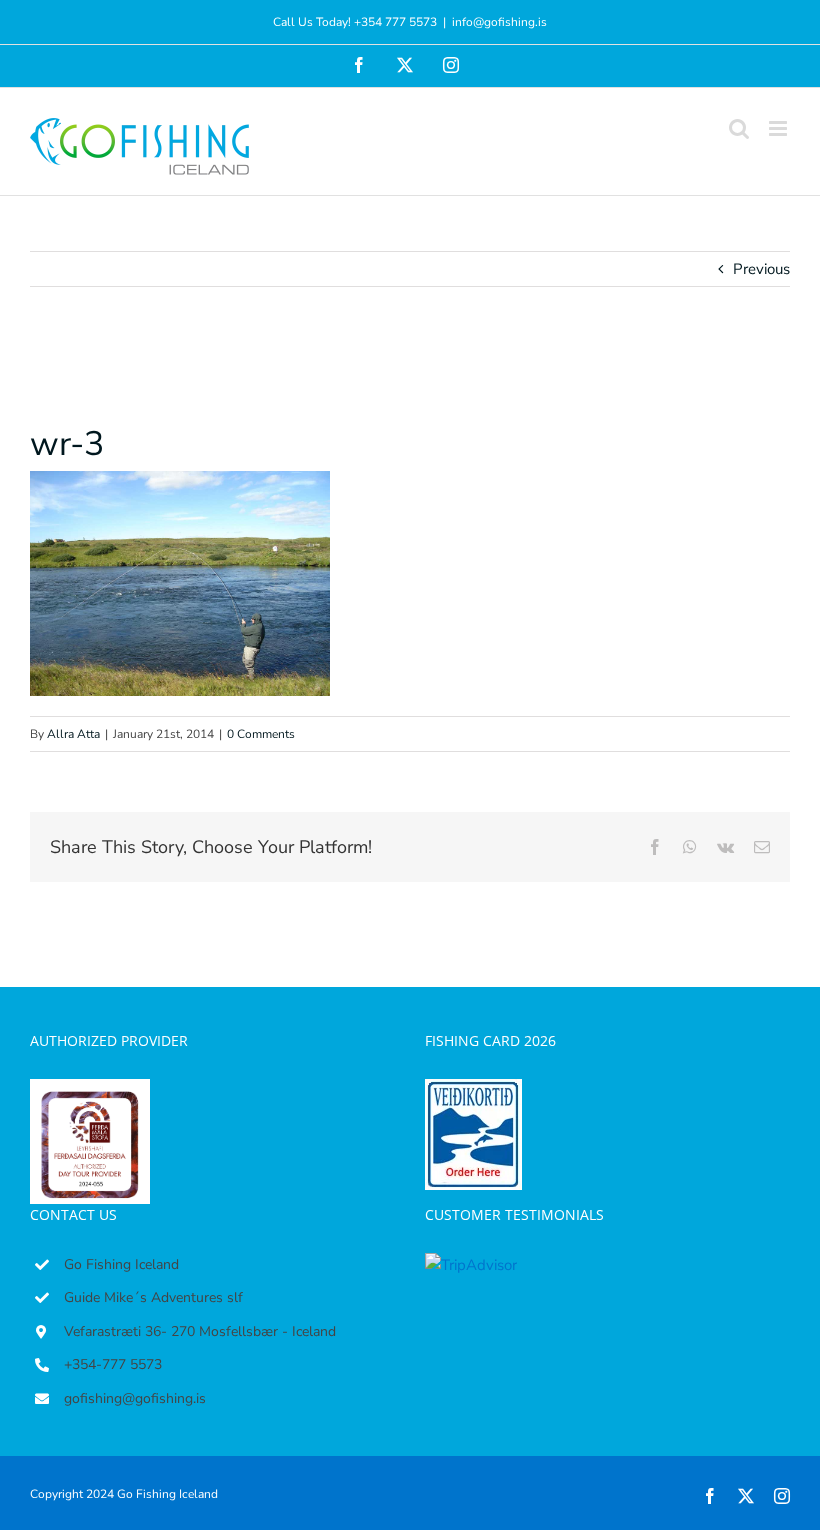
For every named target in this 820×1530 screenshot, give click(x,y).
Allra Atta (73, 734)
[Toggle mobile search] (739, 128)
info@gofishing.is (499, 22)
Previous (761, 269)
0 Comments (261, 734)
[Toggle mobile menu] (779, 128)
